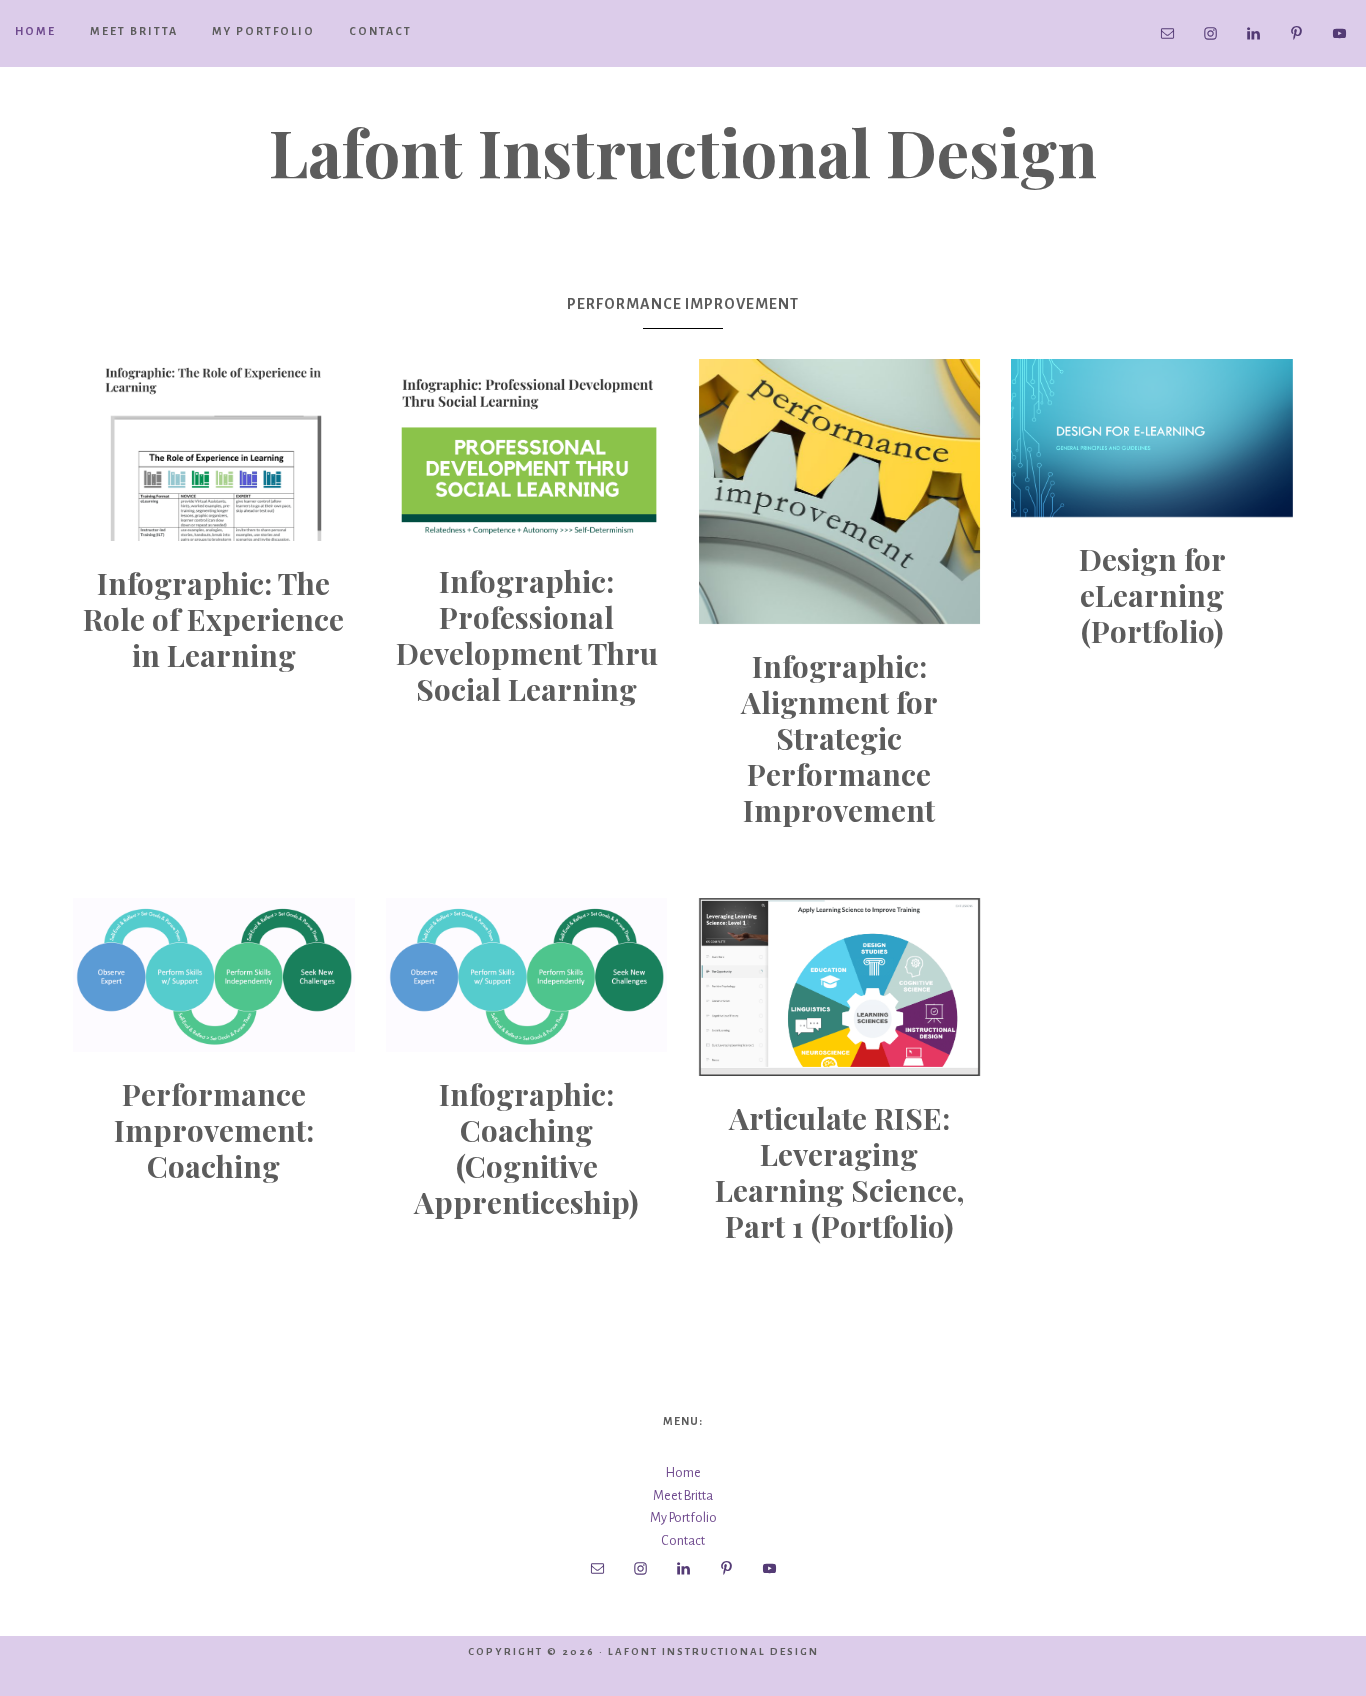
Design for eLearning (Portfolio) (1152, 595)
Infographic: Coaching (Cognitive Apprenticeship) (526, 1148)
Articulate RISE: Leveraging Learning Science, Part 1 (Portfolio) (839, 1172)
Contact (683, 1541)
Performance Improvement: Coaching (214, 1130)
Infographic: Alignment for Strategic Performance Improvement (839, 738)
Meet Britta (683, 1496)
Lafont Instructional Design (683, 151)
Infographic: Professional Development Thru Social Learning (527, 635)
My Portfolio (683, 1518)
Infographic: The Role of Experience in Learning (213, 619)
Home (683, 1473)
